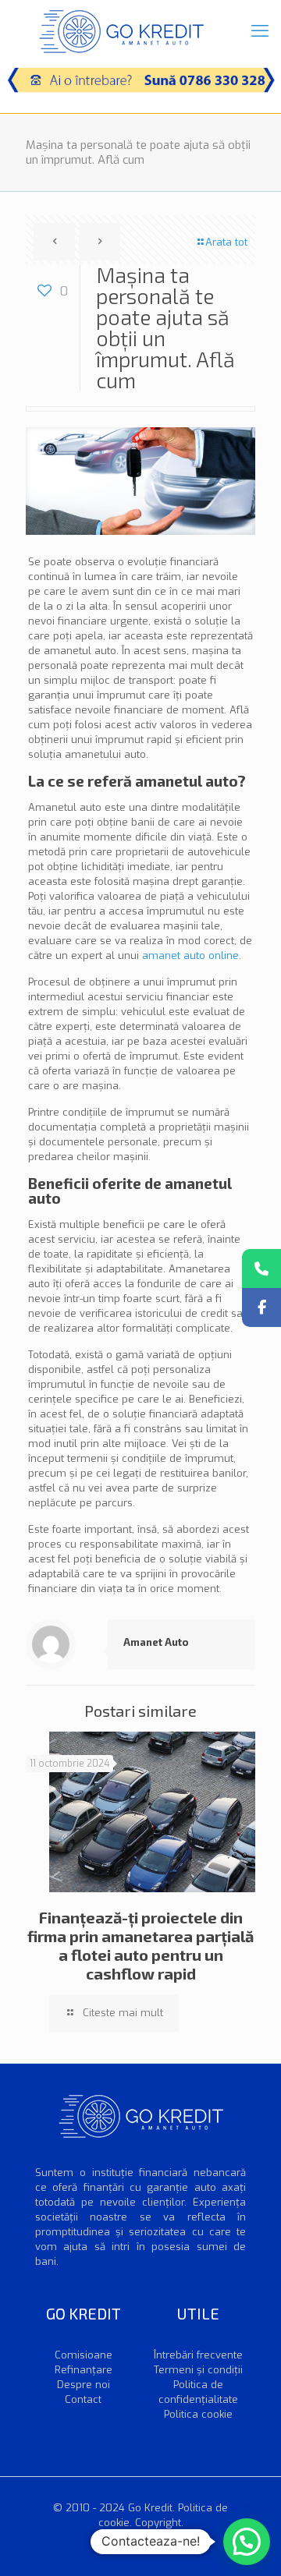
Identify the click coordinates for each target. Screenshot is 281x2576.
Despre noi (84, 2385)
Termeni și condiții (198, 2370)
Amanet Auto (156, 1642)
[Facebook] (261, 1307)
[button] (247, 2542)
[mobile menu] (260, 31)
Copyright (158, 2523)
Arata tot (226, 242)
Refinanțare (84, 2370)
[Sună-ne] (261, 1269)
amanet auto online (190, 955)
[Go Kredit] (121, 31)
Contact (83, 2399)
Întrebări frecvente (198, 2355)
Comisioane (84, 2355)
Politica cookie (198, 2414)
